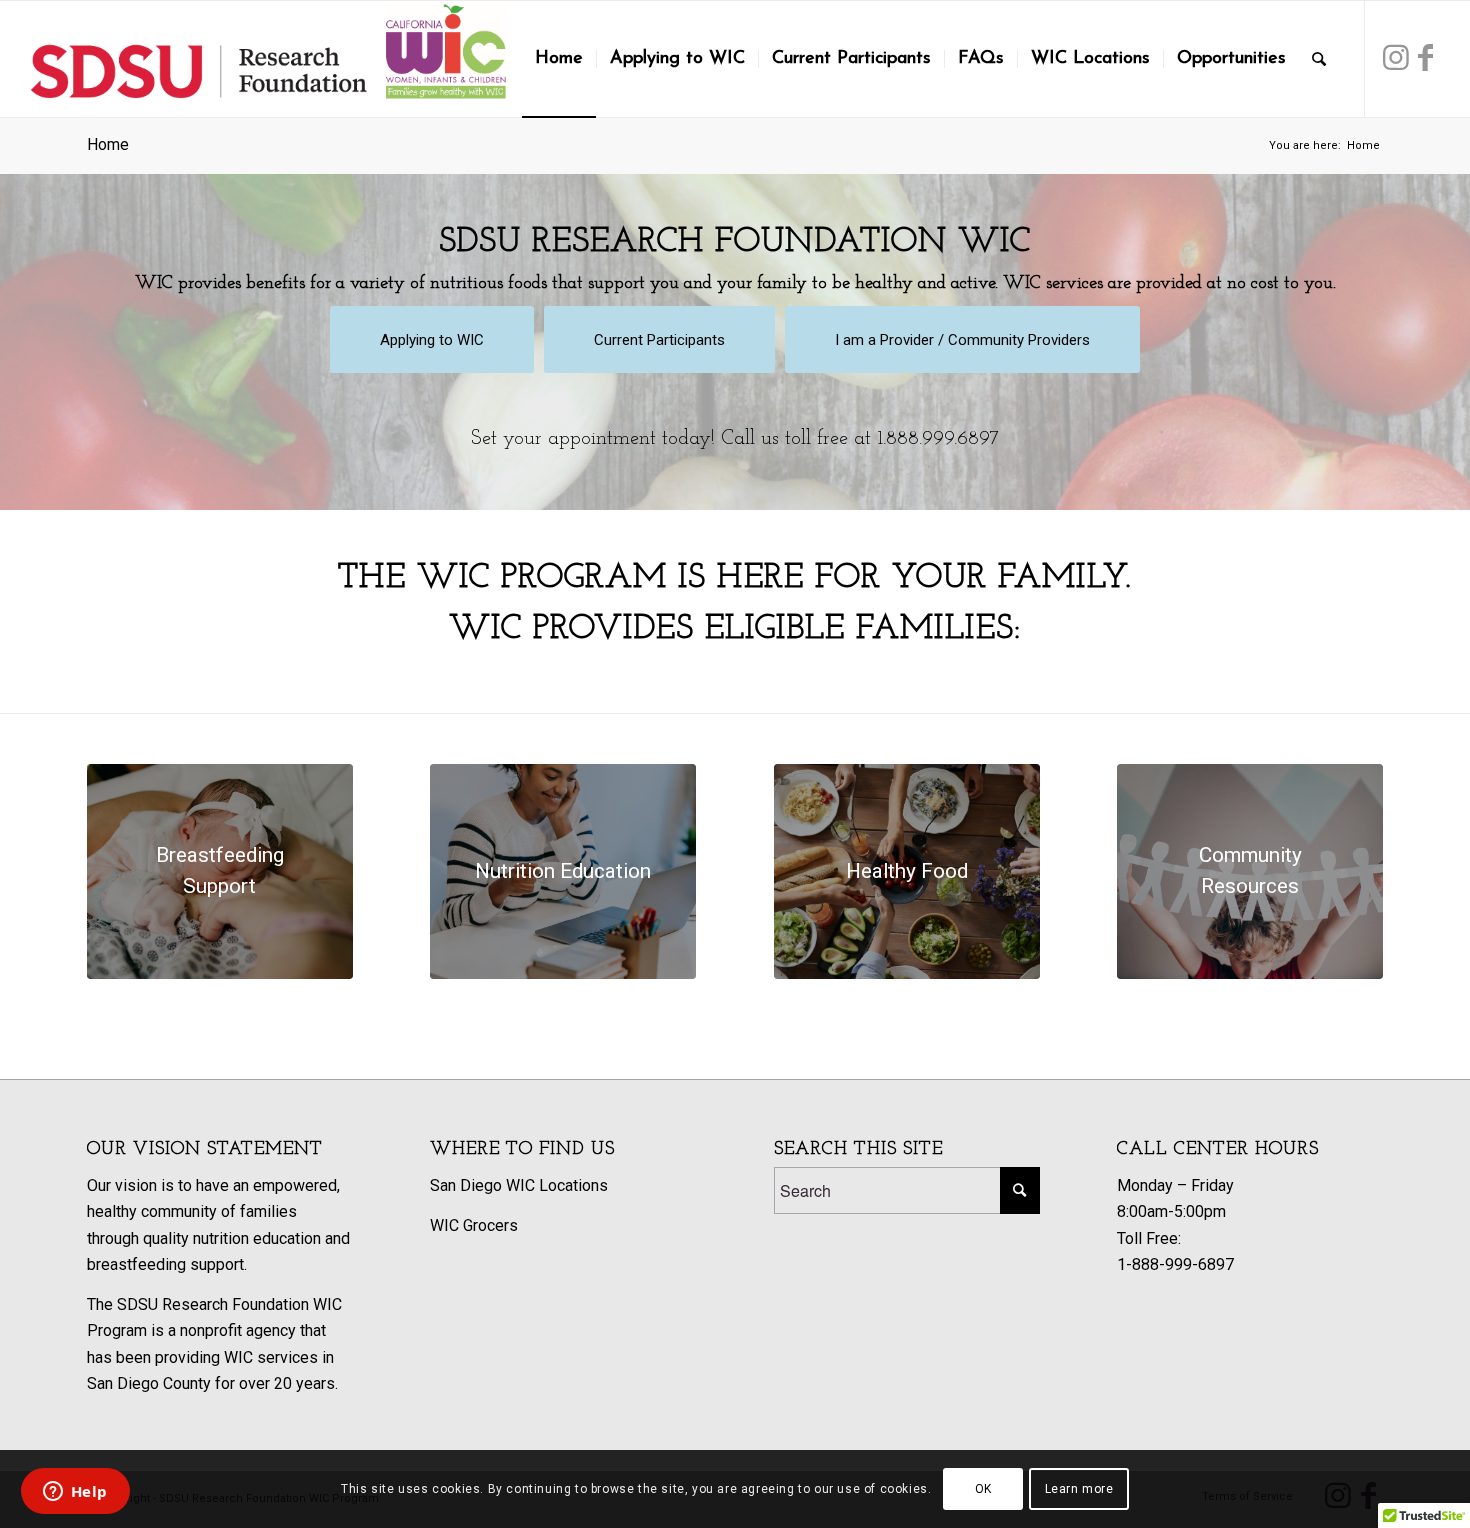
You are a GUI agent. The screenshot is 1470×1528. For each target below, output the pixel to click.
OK (983, 1489)
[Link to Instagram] (1396, 58)
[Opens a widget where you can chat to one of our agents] (75, 1493)
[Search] (1319, 59)
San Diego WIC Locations (519, 1185)
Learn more (1079, 1489)
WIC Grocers (474, 1225)
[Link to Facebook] (1426, 58)
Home (108, 144)
